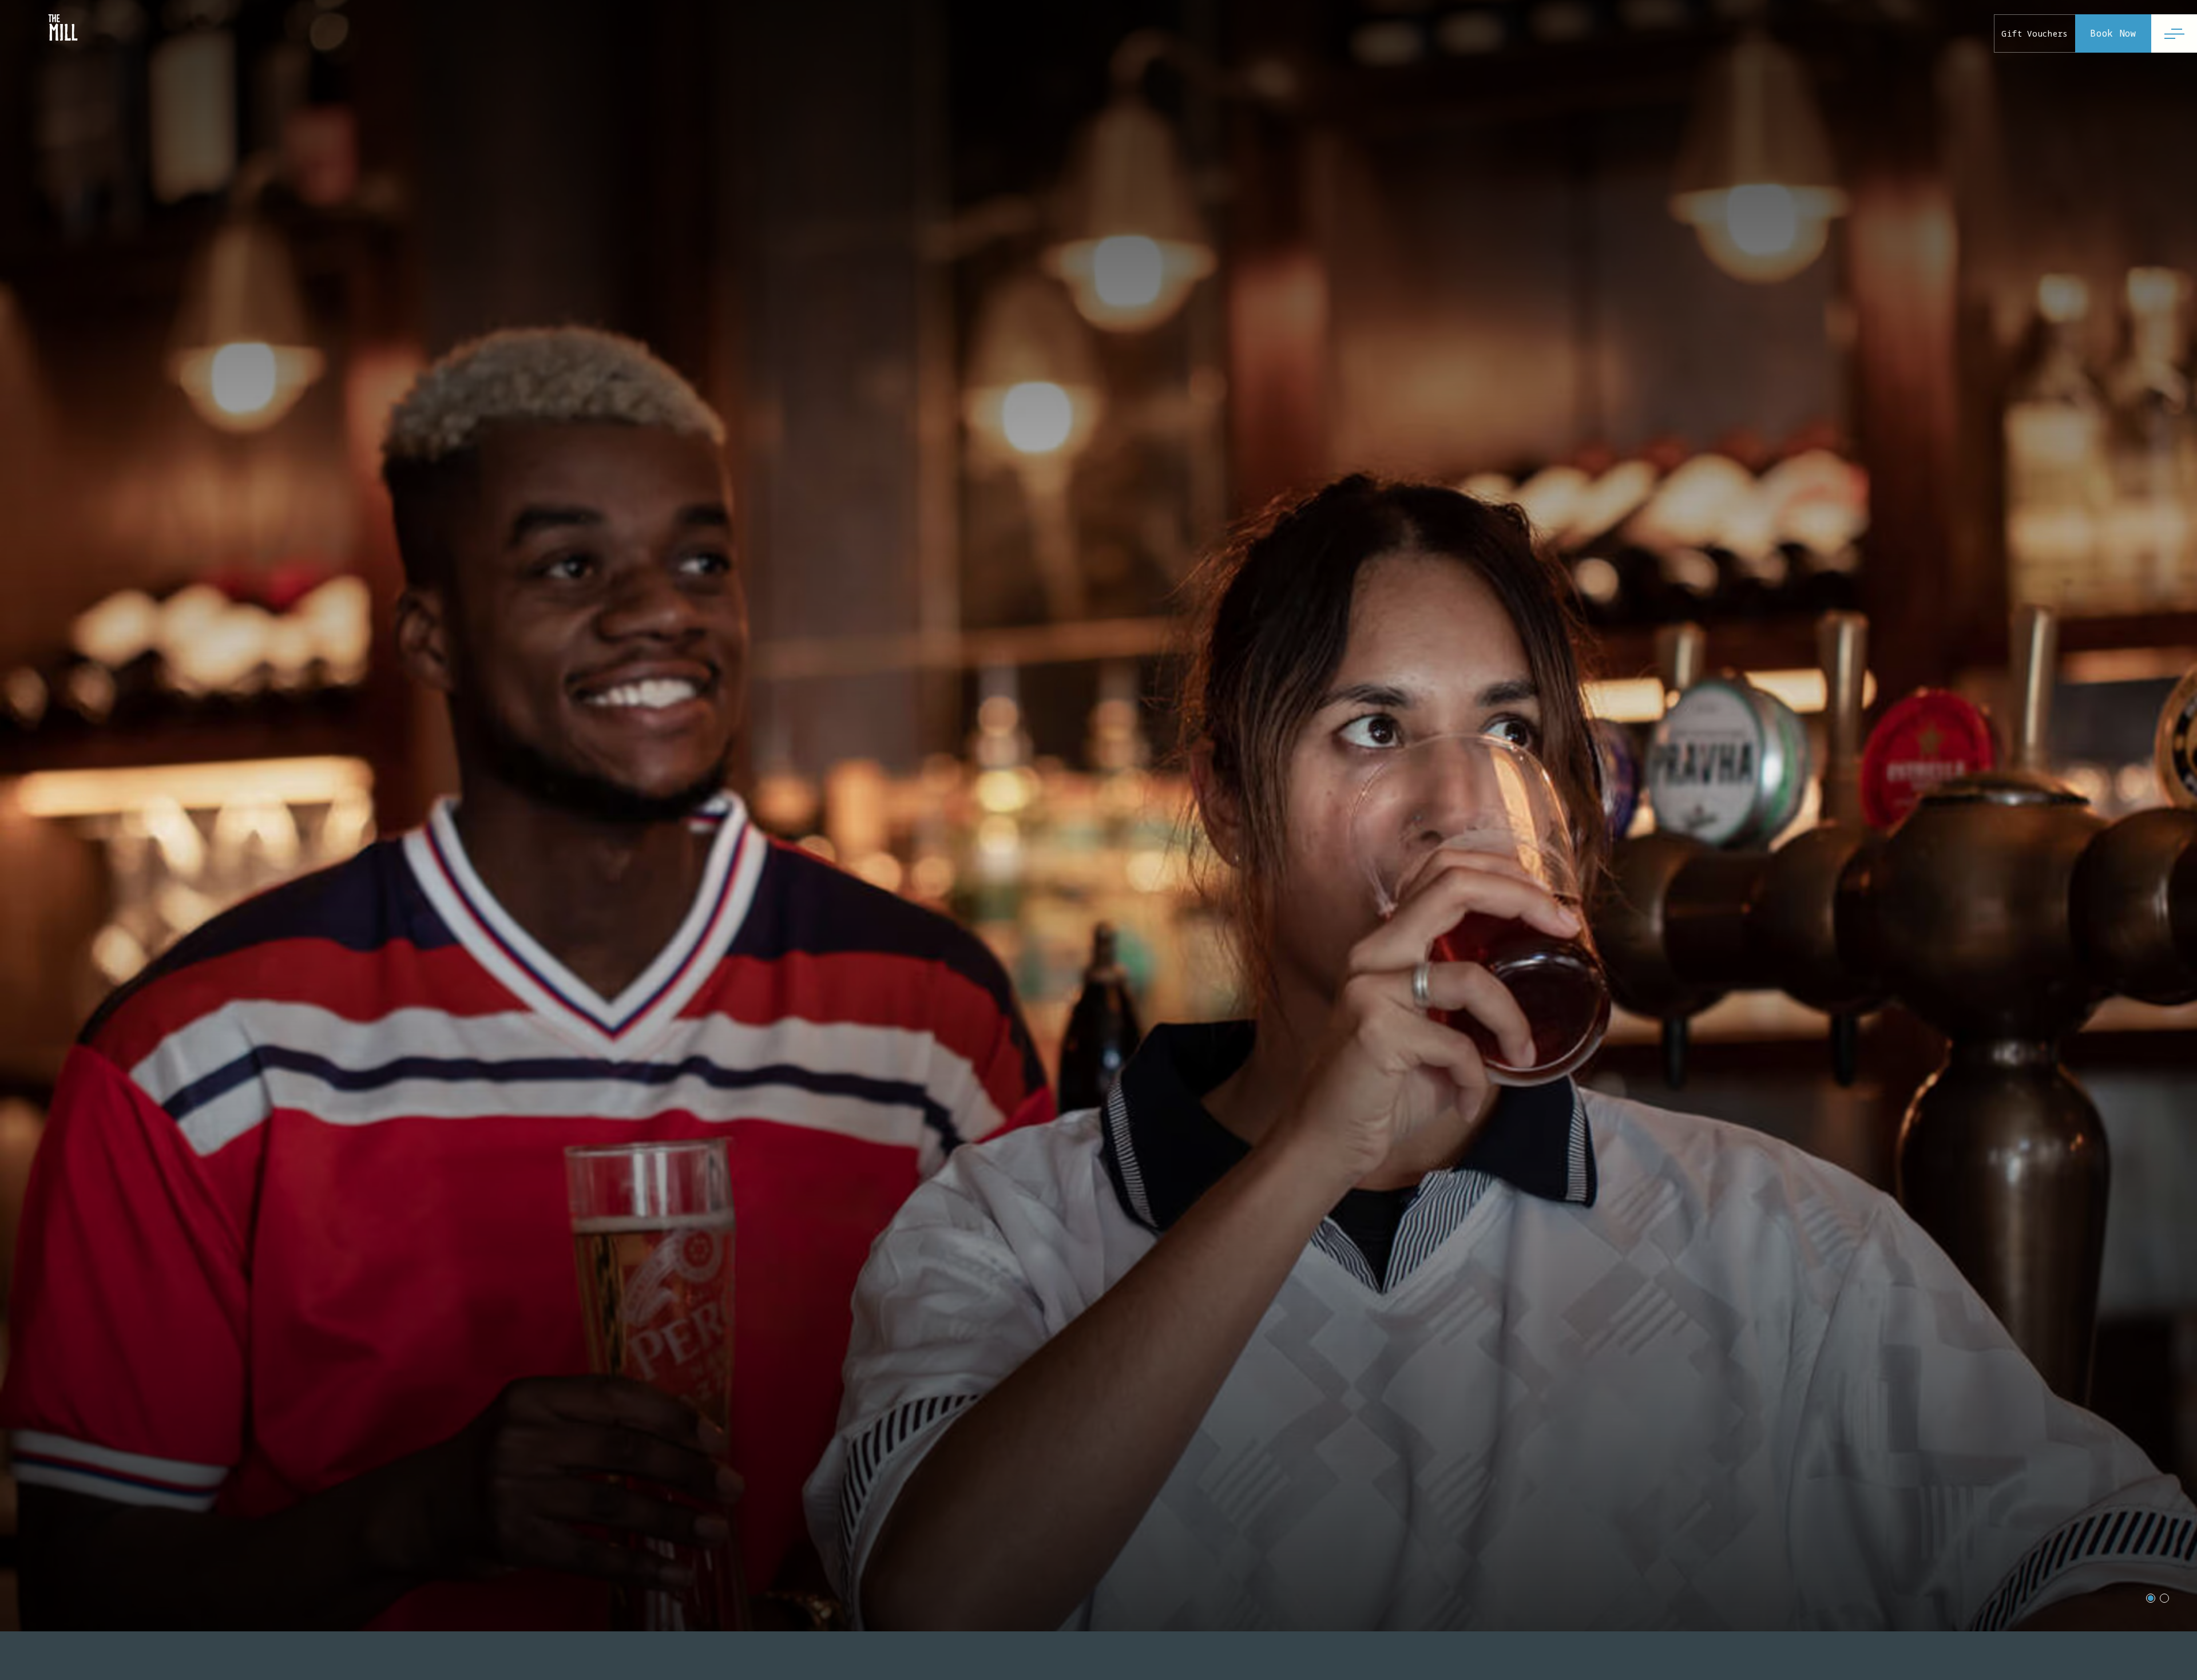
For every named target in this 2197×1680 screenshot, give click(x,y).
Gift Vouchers (2035, 33)
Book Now (2113, 33)
